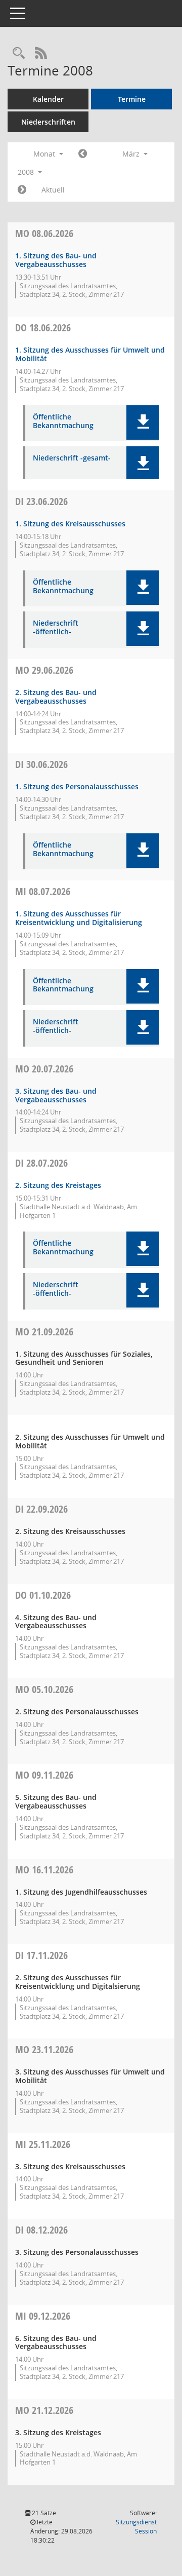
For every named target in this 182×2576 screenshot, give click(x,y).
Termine (132, 99)
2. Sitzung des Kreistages (58, 1185)
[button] (143, 422)
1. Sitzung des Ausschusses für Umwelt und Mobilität (90, 354)
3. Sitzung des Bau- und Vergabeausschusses (56, 1095)
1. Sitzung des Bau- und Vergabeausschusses (56, 260)
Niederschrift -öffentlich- (56, 628)
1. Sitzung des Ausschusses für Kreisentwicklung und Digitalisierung (79, 918)
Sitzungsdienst (136, 2527)
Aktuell (53, 190)
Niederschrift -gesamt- (72, 458)
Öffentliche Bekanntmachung (63, 421)
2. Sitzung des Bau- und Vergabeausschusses (56, 697)
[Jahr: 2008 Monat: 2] (83, 154)
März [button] (132, 154)
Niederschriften (48, 122)
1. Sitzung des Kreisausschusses (70, 524)
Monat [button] (45, 154)
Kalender (48, 99)
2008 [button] (27, 172)
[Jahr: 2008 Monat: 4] (22, 190)
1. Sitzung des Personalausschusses (77, 786)
